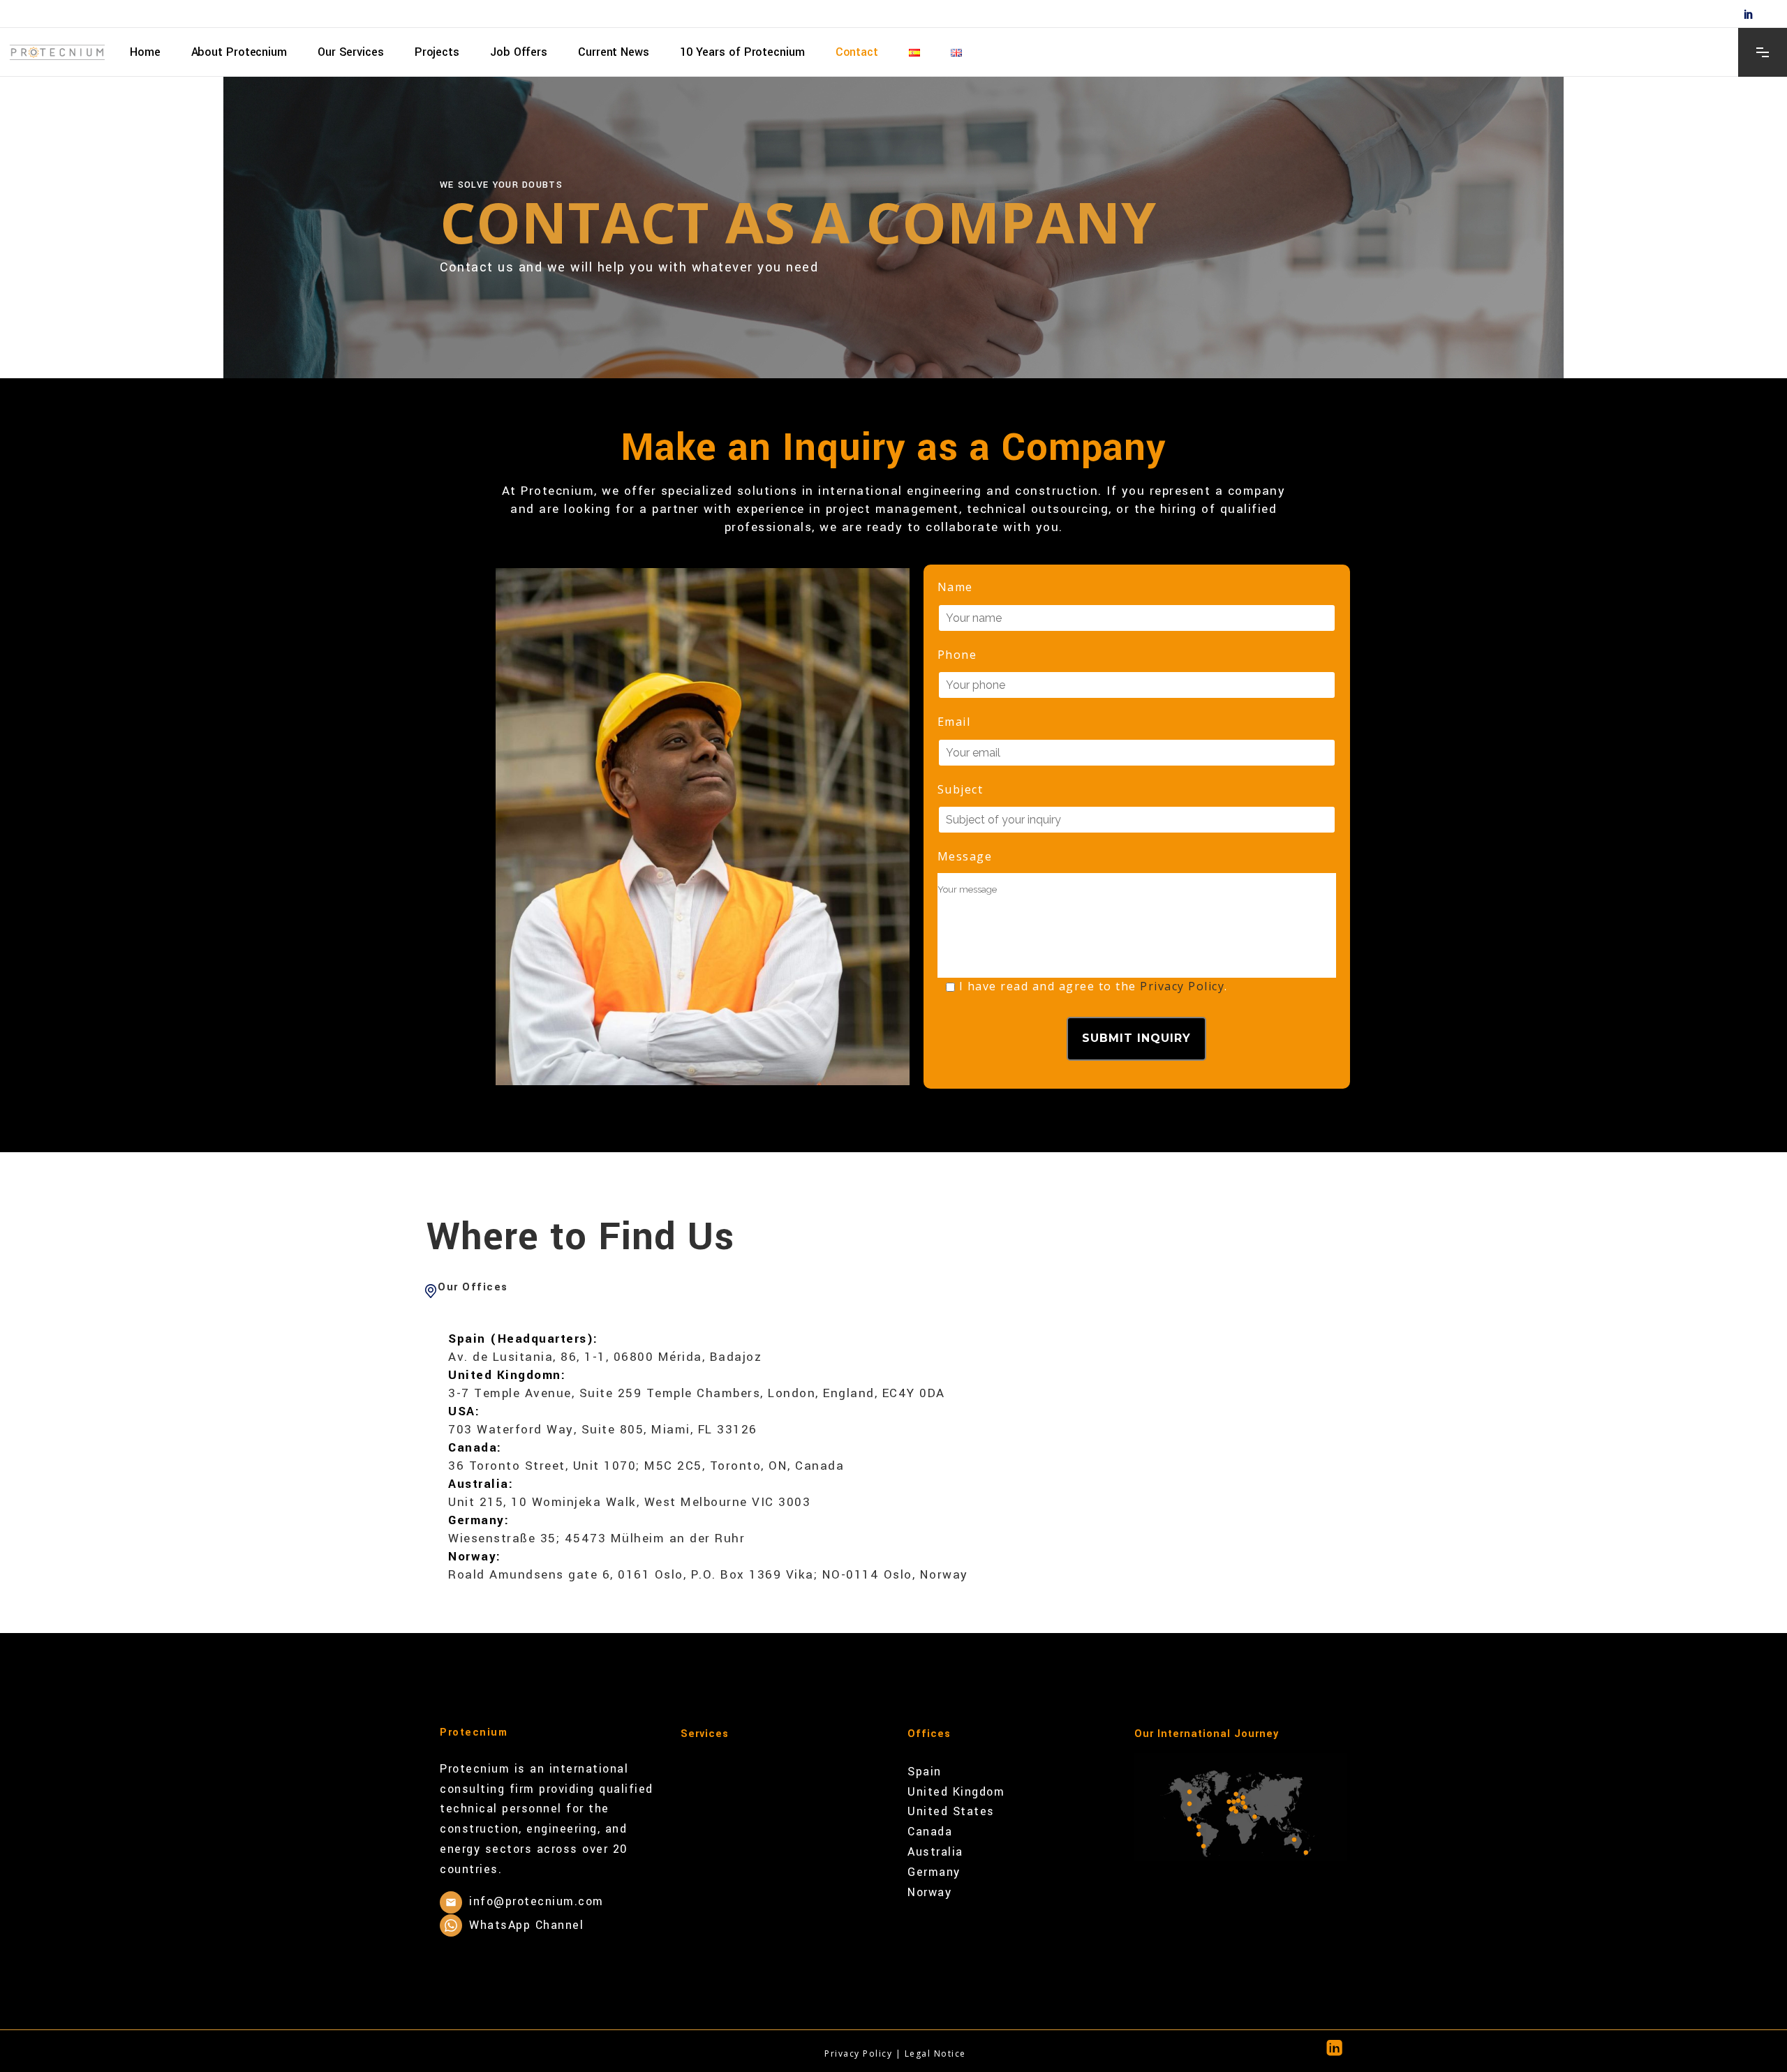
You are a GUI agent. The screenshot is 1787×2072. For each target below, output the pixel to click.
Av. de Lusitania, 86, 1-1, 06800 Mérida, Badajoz (605, 1357)
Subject (961, 789)
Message (965, 856)
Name (955, 587)
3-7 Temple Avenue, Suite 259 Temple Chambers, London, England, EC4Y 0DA (697, 1393)
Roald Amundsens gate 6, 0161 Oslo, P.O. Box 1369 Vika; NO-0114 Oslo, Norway (708, 1575)
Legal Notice (935, 2054)
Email (954, 722)
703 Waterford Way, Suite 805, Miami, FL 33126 (603, 1430)
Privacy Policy (1182, 986)
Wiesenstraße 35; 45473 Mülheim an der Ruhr (596, 1538)
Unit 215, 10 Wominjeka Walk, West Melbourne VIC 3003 (629, 1502)
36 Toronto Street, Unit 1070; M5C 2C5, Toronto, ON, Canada (646, 1466)
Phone (957, 655)
